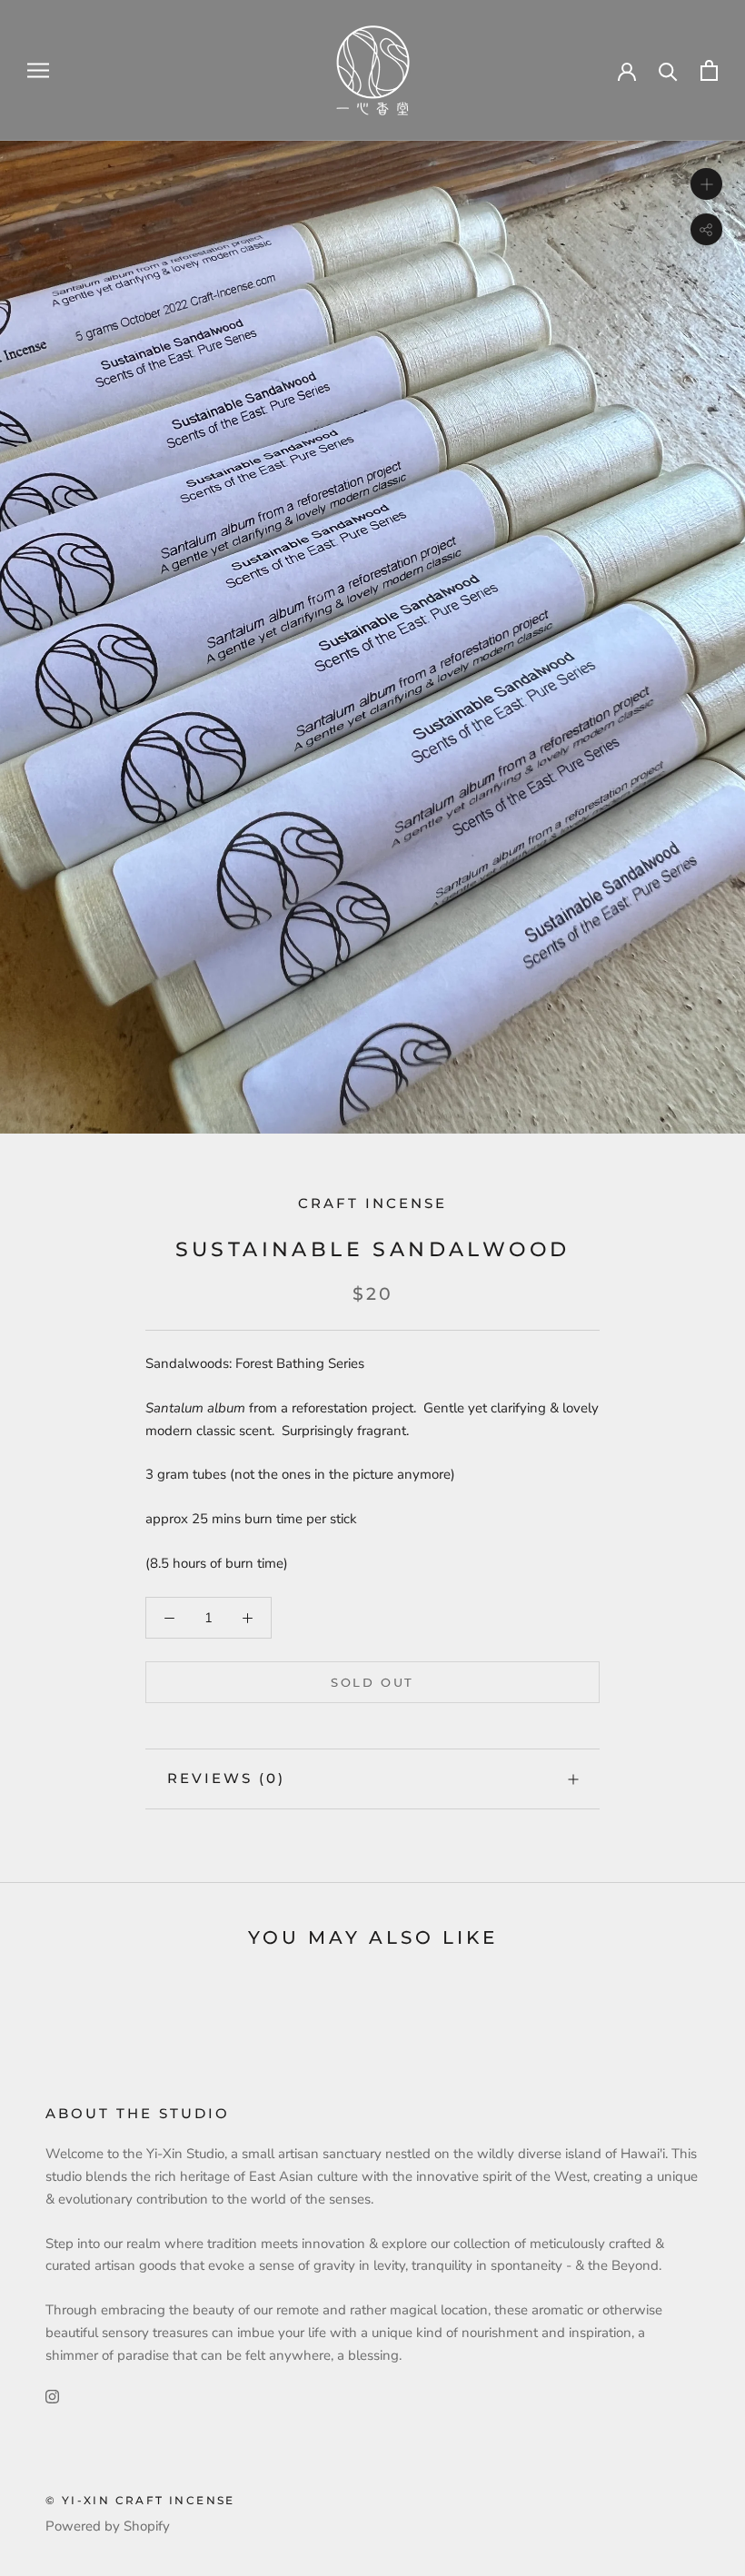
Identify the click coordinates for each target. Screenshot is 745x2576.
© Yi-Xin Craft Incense (140, 2500)
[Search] (668, 70)
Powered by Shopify (108, 2526)
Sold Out (372, 1682)
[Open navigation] (38, 70)
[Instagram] (52, 2396)
